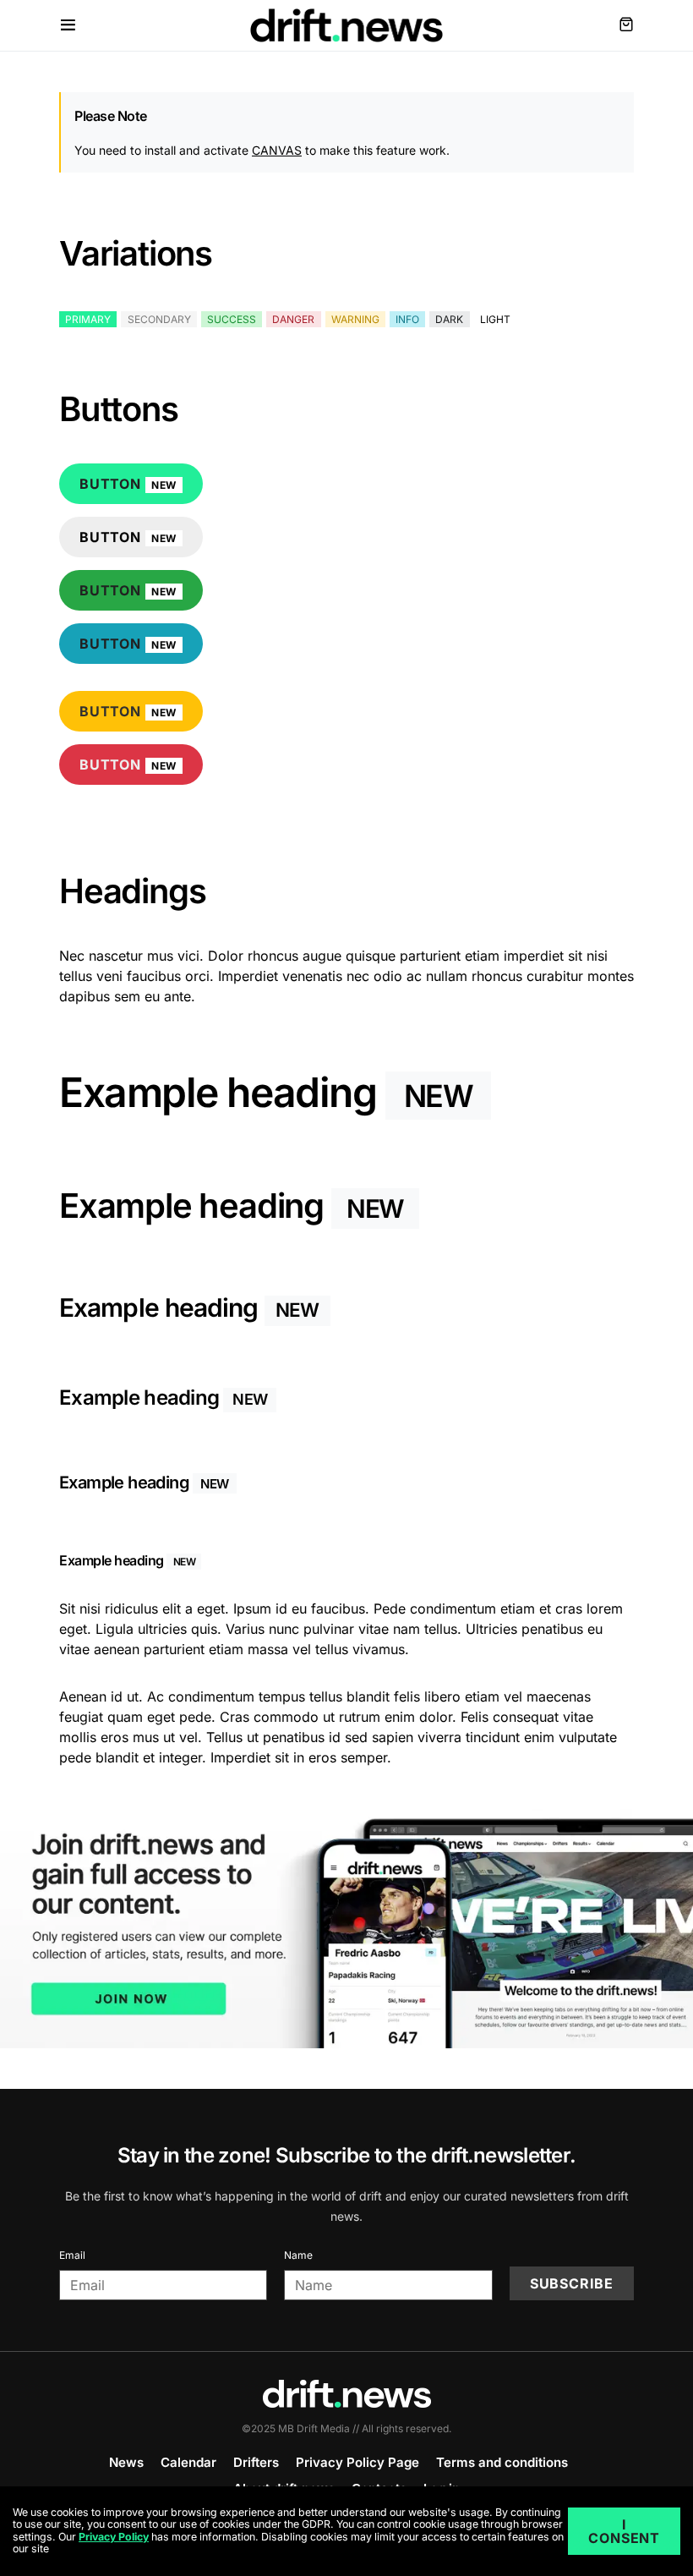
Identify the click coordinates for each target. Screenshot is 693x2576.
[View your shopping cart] (626, 25)
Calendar (188, 2462)
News (126, 2462)
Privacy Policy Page (357, 2462)
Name (298, 2255)
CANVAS (277, 150)
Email (72, 2255)
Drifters (256, 2462)
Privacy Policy (114, 2537)
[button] (68, 25)
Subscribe (572, 2283)
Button (128, 484)
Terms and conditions (502, 2462)
